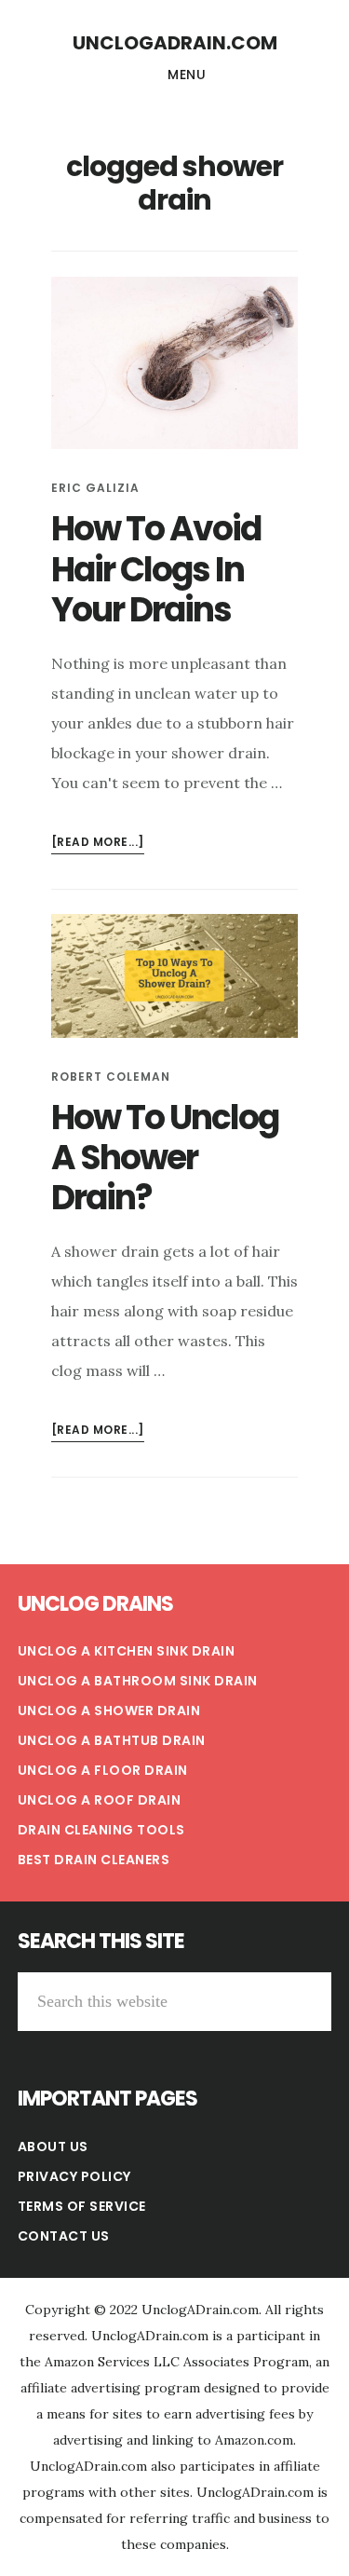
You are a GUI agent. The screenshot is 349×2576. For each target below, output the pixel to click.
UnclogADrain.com (175, 43)
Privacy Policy (74, 2176)
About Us (53, 2147)
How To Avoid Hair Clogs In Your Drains (156, 569)
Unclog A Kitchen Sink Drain (127, 1651)
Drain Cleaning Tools (101, 1830)
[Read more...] (98, 844)
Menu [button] (187, 75)
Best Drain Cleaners (94, 1860)
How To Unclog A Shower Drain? (165, 1158)
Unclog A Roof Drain (100, 1800)
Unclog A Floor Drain (103, 1770)
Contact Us (64, 2236)
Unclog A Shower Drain (109, 1711)
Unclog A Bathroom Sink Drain (138, 1681)
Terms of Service (82, 2206)
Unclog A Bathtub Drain (112, 1740)
